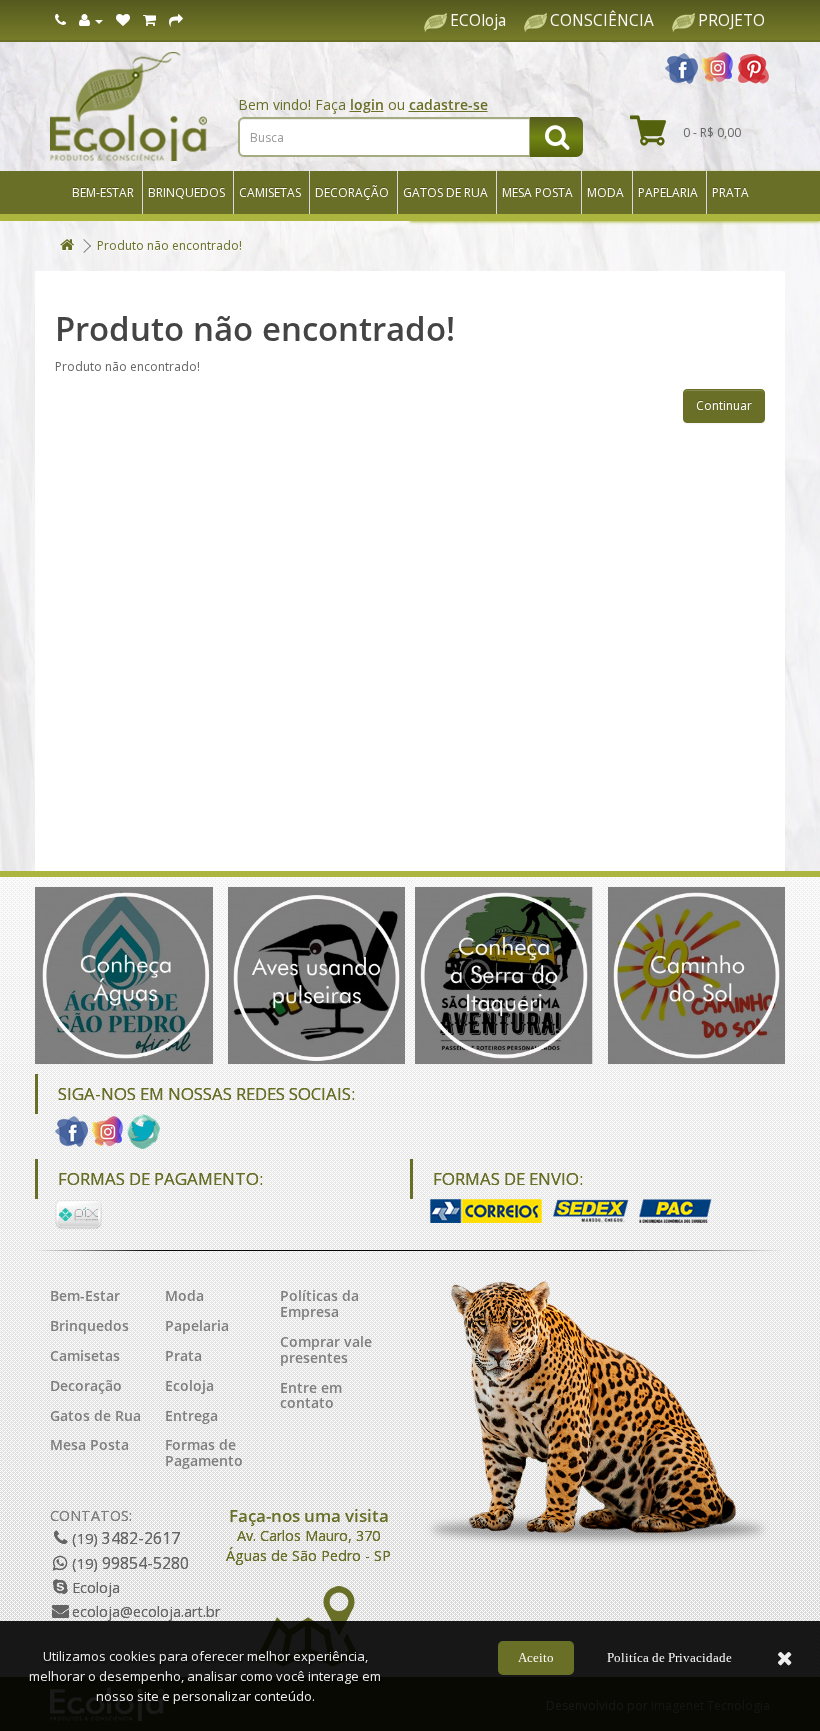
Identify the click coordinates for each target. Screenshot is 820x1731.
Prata (730, 192)
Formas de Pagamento (204, 1452)
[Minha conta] (91, 20)
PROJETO (731, 21)
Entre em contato (311, 1395)
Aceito (536, 1657)
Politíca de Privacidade (669, 1657)
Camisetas (270, 192)
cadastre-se (448, 104)
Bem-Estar (103, 192)
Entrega (191, 1415)
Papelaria (668, 192)
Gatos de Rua (445, 192)
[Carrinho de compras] (149, 20)
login (367, 104)
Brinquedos (186, 192)
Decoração (352, 192)
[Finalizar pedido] (176, 20)
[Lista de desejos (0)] (123, 20)
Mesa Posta (537, 192)
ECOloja (478, 21)
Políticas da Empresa (319, 1303)
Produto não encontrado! (169, 245)
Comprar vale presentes (326, 1349)
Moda (605, 192)
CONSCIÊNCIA (602, 21)
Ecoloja (189, 1385)
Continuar (724, 405)
